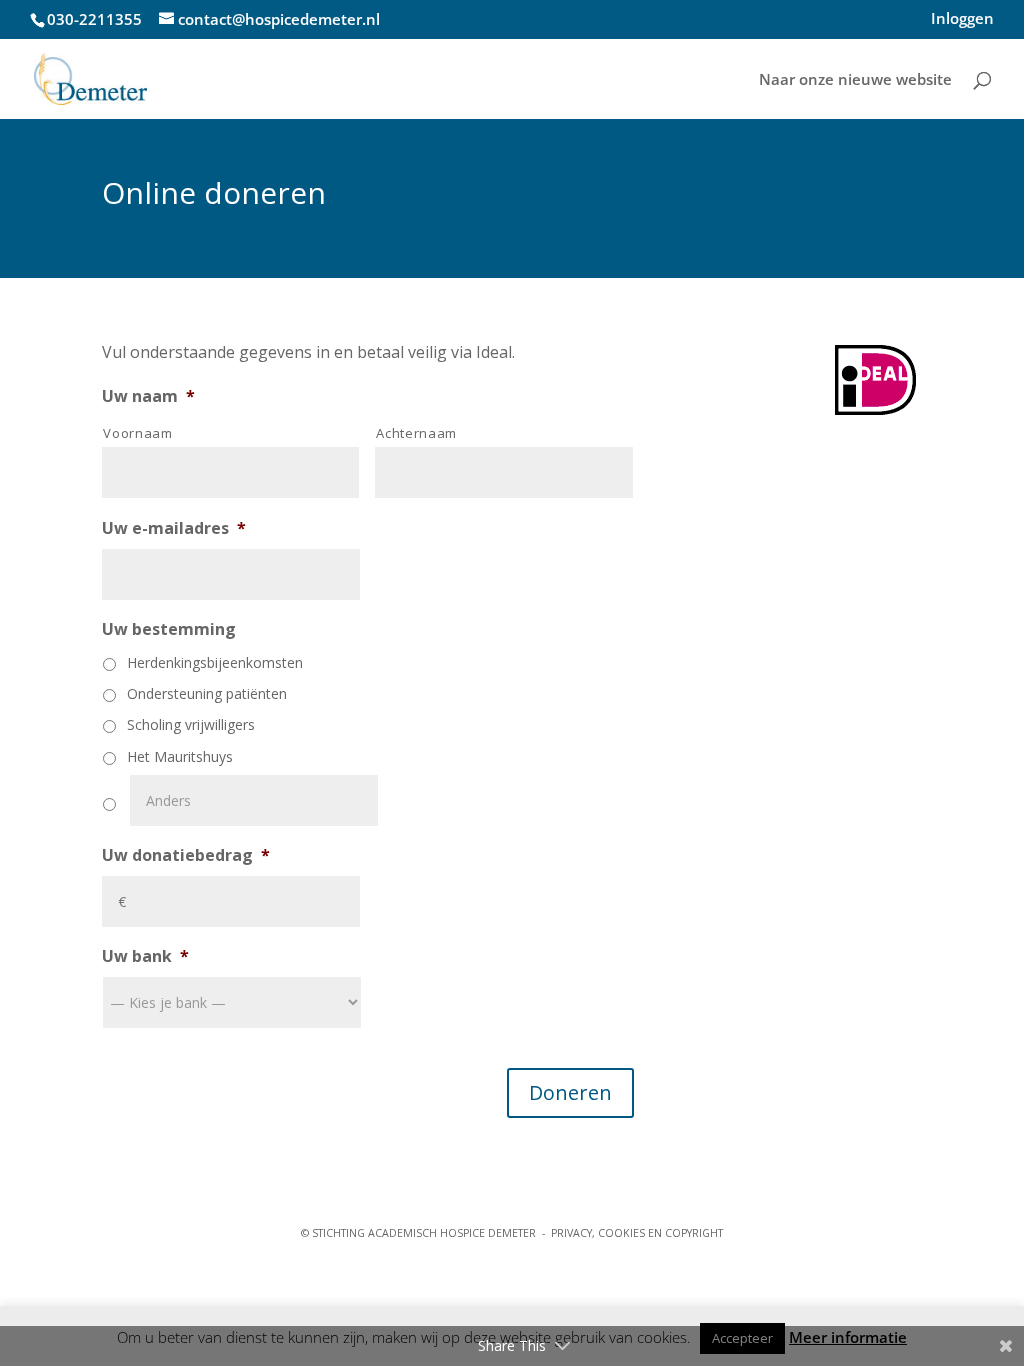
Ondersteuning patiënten (207, 693)
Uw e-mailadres (174, 528)
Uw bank (145, 956)
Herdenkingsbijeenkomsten (215, 662)
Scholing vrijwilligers (191, 724)
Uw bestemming (169, 629)
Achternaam (416, 433)
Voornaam (137, 433)
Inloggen (962, 19)
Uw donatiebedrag (186, 855)
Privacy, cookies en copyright (637, 1233)
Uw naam (148, 396)
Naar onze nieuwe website (855, 80)
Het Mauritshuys (180, 756)
